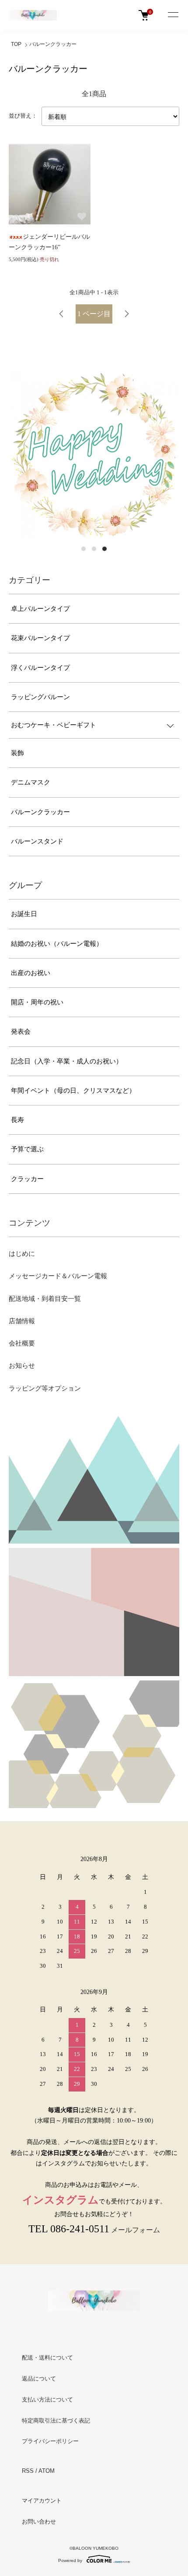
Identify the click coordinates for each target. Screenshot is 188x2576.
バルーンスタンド (37, 841)
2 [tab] (94, 549)
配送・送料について (47, 2358)
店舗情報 (22, 1321)
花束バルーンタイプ (40, 638)
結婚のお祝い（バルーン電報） (57, 944)
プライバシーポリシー (50, 2441)
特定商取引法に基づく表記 (56, 2421)
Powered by (70, 2560)
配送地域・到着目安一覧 (45, 1299)
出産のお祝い (31, 973)
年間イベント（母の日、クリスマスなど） (73, 1091)
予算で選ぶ (27, 1149)
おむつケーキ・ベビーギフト (54, 725)
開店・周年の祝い (37, 1002)
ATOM (47, 2471)
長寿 (17, 1120)
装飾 (17, 753)
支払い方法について (47, 2400)
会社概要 (22, 1343)
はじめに (22, 1254)
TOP (16, 44)
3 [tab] (104, 549)
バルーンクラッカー (53, 44)
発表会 (21, 1032)
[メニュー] (173, 15)
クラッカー (27, 1179)
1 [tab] (84, 549)
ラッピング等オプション (45, 1388)
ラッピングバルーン (40, 697)
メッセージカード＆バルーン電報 (58, 1276)
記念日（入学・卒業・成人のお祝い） (67, 1061)
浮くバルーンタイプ (40, 668)
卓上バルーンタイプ (40, 609)
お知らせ (22, 1366)
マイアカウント (42, 2501)
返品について (39, 2379)
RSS (28, 2471)
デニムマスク (31, 782)
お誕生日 (24, 914)
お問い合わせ (39, 2522)
